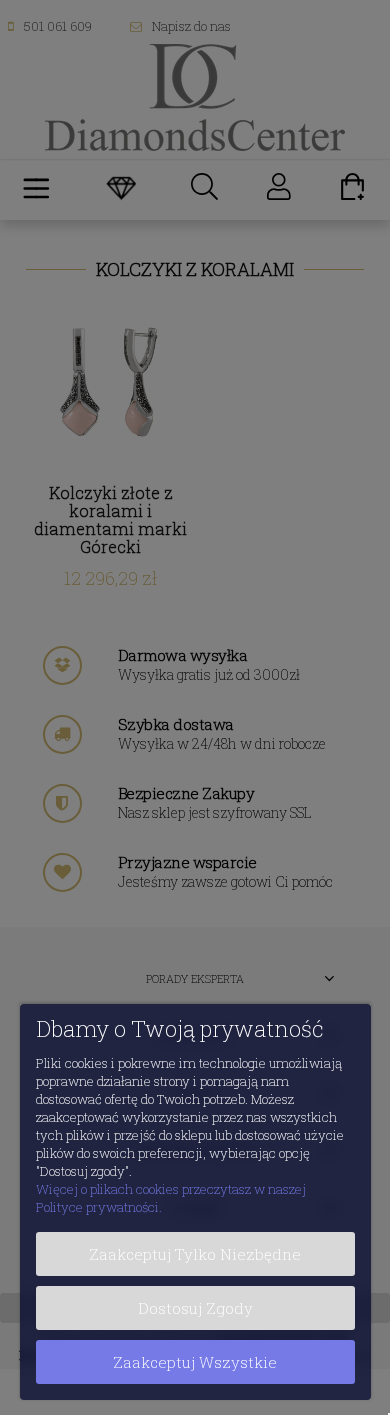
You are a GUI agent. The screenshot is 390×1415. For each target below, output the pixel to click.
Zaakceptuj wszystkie (195, 1362)
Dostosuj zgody (195, 1308)
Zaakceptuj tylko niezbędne (195, 1254)
